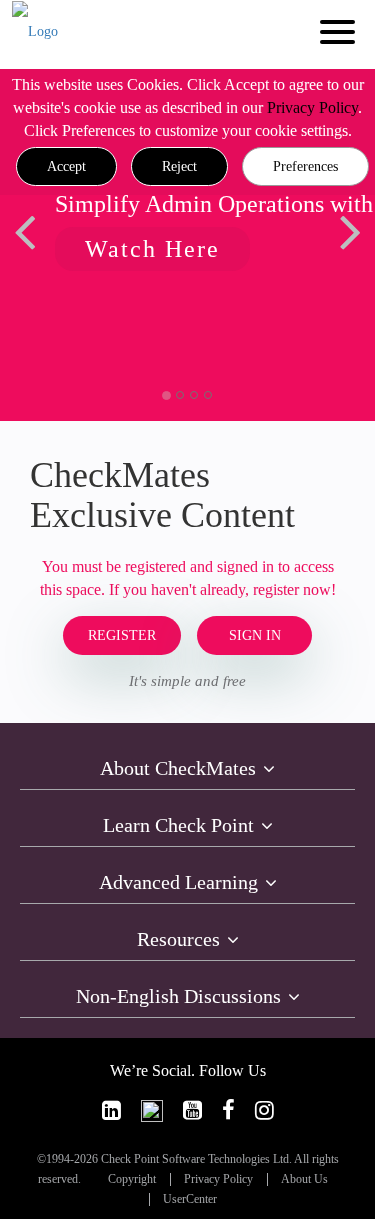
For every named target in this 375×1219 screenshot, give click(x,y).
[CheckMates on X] (152, 1110)
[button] (66, 167)
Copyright (132, 1179)
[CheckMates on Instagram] (264, 1110)
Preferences (305, 166)
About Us (304, 1179)
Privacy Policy (312, 107)
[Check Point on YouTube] (192, 1110)
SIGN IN (255, 635)
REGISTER (122, 635)
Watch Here (152, 249)
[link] (111, 1110)
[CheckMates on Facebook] (228, 1110)
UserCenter (190, 1199)
